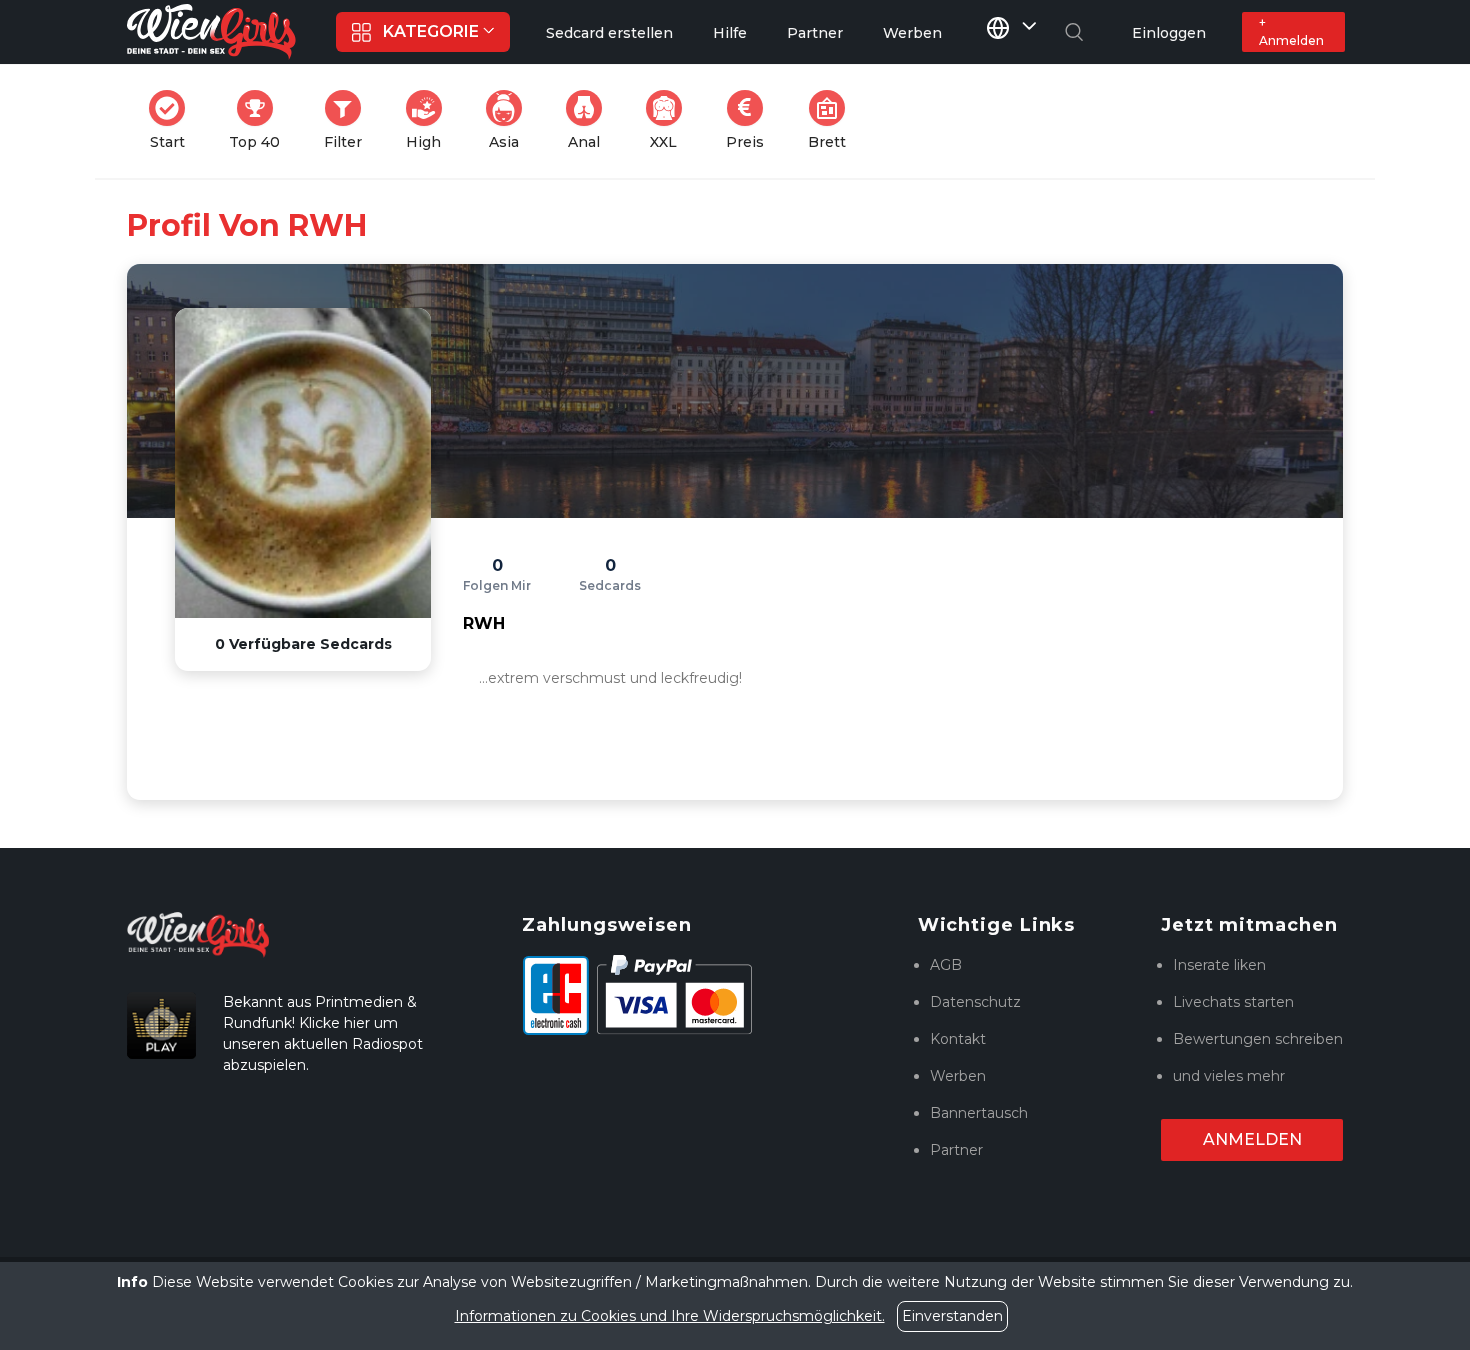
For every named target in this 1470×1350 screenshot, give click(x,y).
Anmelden (1252, 1139)
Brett (833, 120)
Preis (751, 120)
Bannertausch (979, 1113)
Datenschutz (975, 1002)
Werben (958, 1076)
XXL (670, 120)
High (430, 120)
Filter (349, 120)
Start (173, 120)
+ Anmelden (1291, 31)
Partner (956, 1150)
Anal (591, 120)
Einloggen (1169, 33)
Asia (511, 120)
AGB (946, 965)
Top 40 (260, 120)
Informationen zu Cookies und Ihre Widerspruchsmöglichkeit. (670, 1316)
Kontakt (958, 1039)
